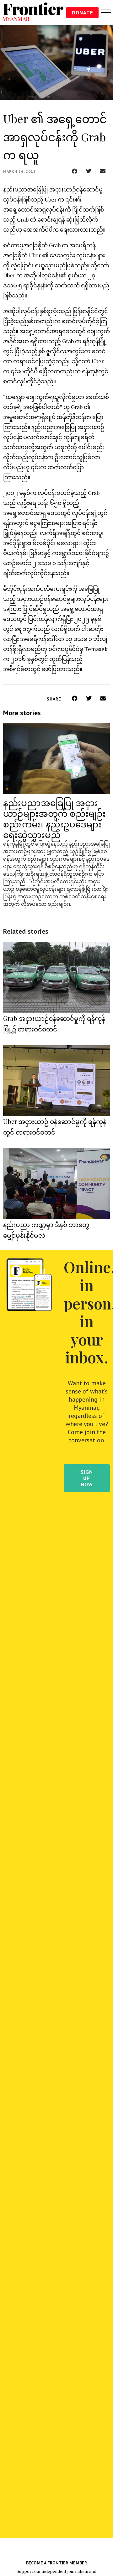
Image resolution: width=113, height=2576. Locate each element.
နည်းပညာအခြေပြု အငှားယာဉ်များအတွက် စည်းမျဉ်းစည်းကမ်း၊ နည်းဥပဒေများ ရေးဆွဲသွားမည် (54, 818)
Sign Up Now (87, 1478)
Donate (82, 13)
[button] (75, 171)
